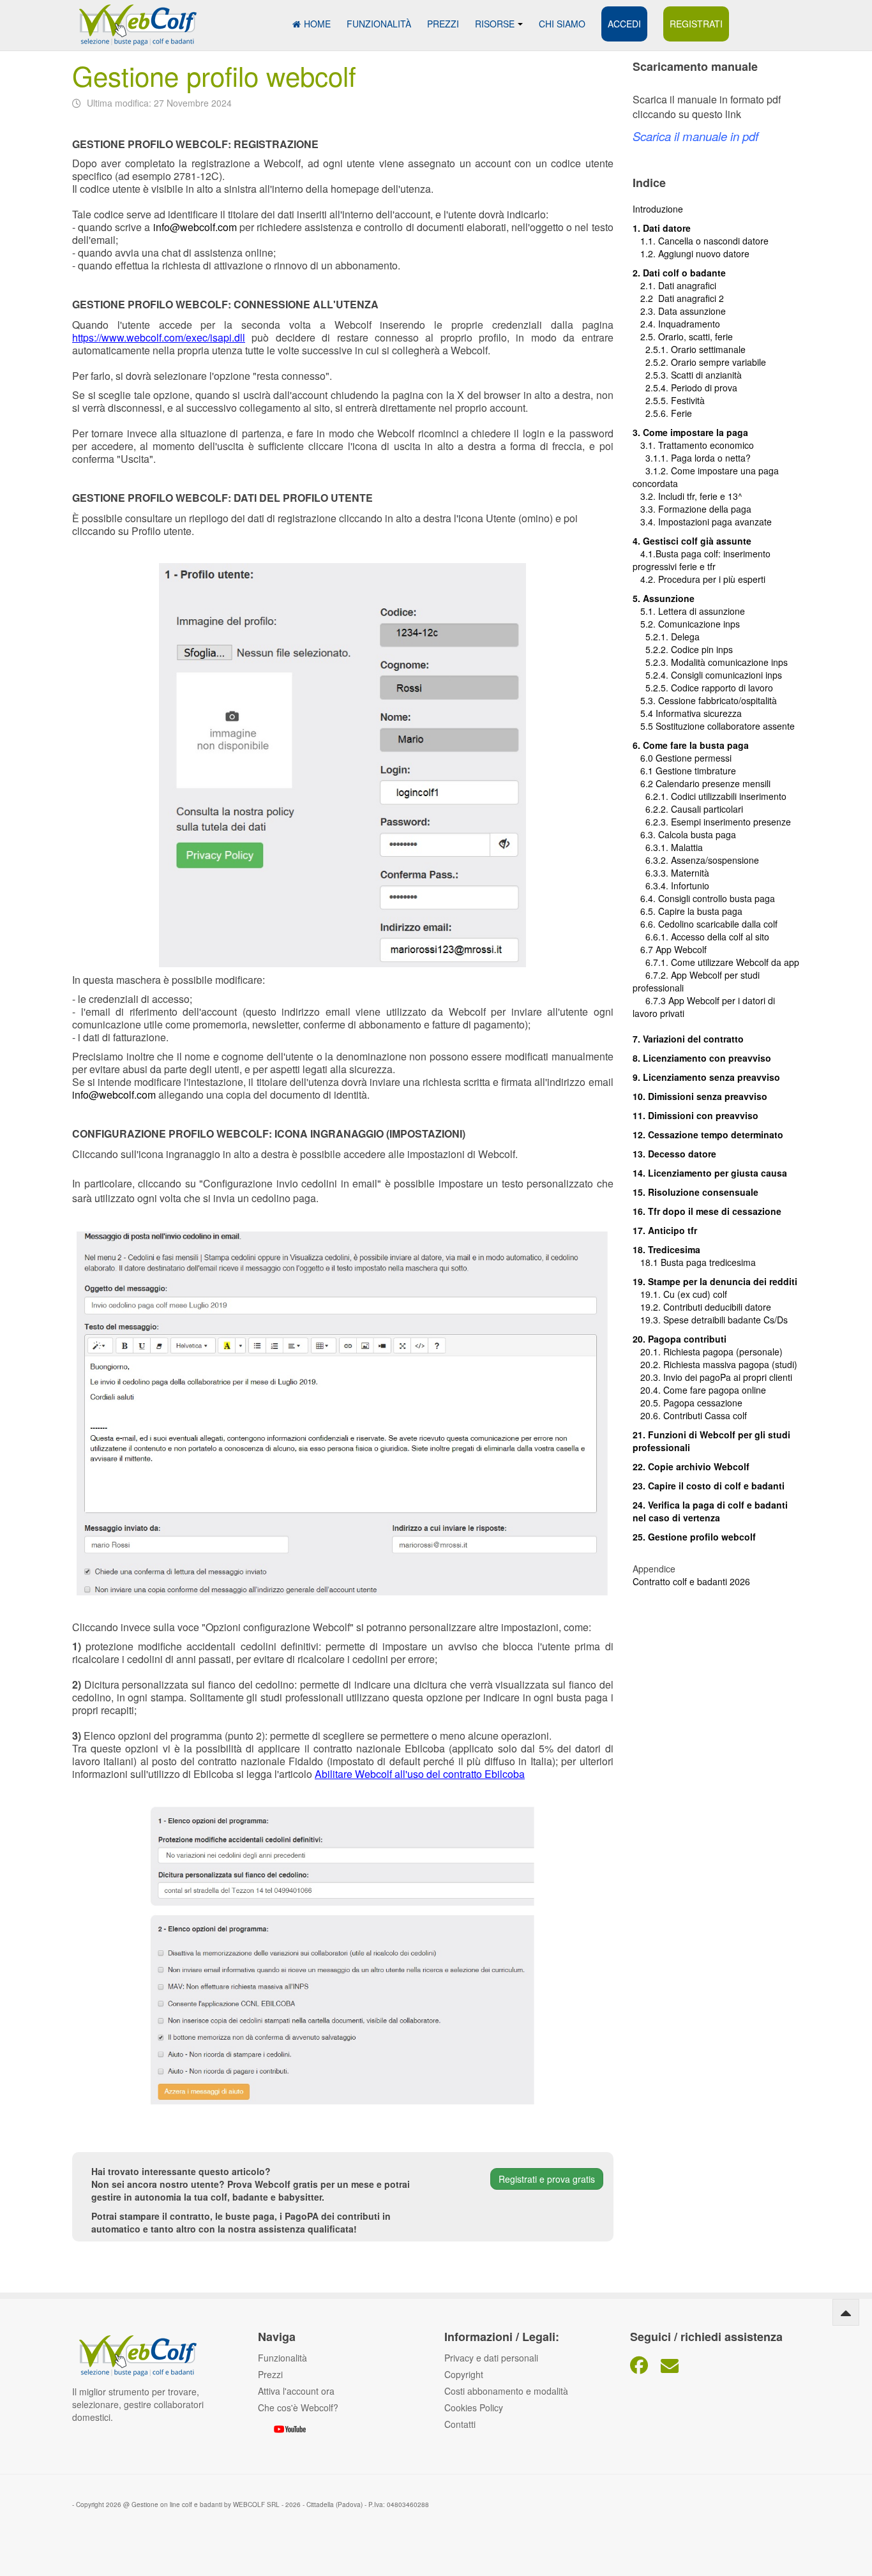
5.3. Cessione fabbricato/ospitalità (705, 700)
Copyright (464, 2374)
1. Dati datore (662, 228)
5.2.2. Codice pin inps (683, 649)
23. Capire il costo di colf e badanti (709, 1486)
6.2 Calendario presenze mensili (702, 783)
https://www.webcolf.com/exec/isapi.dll (159, 337)
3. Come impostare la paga (690, 432)
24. (640, 1505)
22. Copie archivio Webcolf (691, 1466)
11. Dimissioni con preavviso (695, 1115)
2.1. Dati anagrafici (674, 285)
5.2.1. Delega (666, 636)
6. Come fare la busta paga (691, 745)
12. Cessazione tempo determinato (708, 1134)
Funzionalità (379, 24)
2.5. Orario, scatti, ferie (683, 336)
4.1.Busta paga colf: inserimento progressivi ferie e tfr (702, 560)
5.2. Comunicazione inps (686, 624)
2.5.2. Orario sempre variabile (699, 362)
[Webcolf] (136, 18)
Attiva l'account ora (296, 2391)
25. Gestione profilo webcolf (694, 1537)
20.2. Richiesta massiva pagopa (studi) (715, 1364)
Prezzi (443, 24)
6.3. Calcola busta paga (684, 834)
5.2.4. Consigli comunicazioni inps (714, 675)
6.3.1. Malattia (668, 847)
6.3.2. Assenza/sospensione (696, 860)
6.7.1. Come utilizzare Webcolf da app (722, 962)
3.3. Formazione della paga (692, 509)
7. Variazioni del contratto (688, 1039)
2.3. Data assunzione (679, 311)
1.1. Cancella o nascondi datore (701, 241)
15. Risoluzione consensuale (695, 1192)
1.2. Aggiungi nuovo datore (695, 253)
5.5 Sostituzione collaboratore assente (714, 726)
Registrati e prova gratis (547, 2179)
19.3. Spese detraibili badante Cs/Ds (710, 1320)
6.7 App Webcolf (673, 949)
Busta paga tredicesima (708, 1262)
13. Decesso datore (674, 1154)
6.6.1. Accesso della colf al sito (701, 937)
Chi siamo (562, 24)
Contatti (460, 2424)
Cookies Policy (474, 2407)
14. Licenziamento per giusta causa (710, 1173)
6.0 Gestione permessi (686, 758)
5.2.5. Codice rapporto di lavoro (709, 688)
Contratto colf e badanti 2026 (691, 1581)
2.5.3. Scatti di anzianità (687, 375)
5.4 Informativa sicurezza (687, 713)
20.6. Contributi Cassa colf (690, 1415)
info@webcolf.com (195, 227)
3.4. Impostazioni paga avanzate (702, 522)
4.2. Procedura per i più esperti (699, 579)
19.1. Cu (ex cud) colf (680, 1294)
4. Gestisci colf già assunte (692, 541)
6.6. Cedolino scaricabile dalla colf (705, 924)
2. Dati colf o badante (679, 273)
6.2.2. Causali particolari (688, 809)
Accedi (624, 24)
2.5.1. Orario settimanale (689, 349)
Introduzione (658, 209)
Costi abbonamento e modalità (506, 2391)
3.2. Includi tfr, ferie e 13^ (688, 496)
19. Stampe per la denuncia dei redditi (715, 1281)
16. (640, 1211)
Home (317, 24)
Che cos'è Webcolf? (298, 2407)
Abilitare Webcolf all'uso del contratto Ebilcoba (420, 1774)
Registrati (696, 24)
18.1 (647, 1262)
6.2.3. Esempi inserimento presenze (712, 822)
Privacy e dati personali (491, 2358)
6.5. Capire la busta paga (688, 911)
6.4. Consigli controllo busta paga (704, 898)
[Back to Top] (846, 2312)
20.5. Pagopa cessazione (688, 1403)
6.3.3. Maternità (671, 873)
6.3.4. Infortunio (671, 885)
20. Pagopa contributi (680, 1339)
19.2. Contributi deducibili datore (702, 1307)
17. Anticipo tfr (665, 1230)
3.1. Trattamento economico (693, 445)
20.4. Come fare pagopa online (699, 1390)
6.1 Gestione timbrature (688, 771)
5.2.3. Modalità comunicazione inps (710, 662)
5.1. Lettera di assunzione (689, 611)
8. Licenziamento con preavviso (702, 1058)
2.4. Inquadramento (676, 324)
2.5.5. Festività (669, 400)
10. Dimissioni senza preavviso (700, 1096)
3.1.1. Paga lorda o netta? (692, 458)
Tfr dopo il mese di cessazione (715, 1211)
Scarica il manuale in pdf (695, 136)
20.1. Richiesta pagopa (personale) (708, 1352)
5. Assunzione (664, 598)
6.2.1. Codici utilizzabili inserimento (710, 796)
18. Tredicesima (666, 1249)
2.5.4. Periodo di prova (685, 388)
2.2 (645, 298)
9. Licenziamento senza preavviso (706, 1077)
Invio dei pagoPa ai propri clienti (728, 1377)
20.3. (648, 1377)
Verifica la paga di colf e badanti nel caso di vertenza (710, 1511)
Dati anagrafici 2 (691, 298)
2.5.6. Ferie (662, 413)
